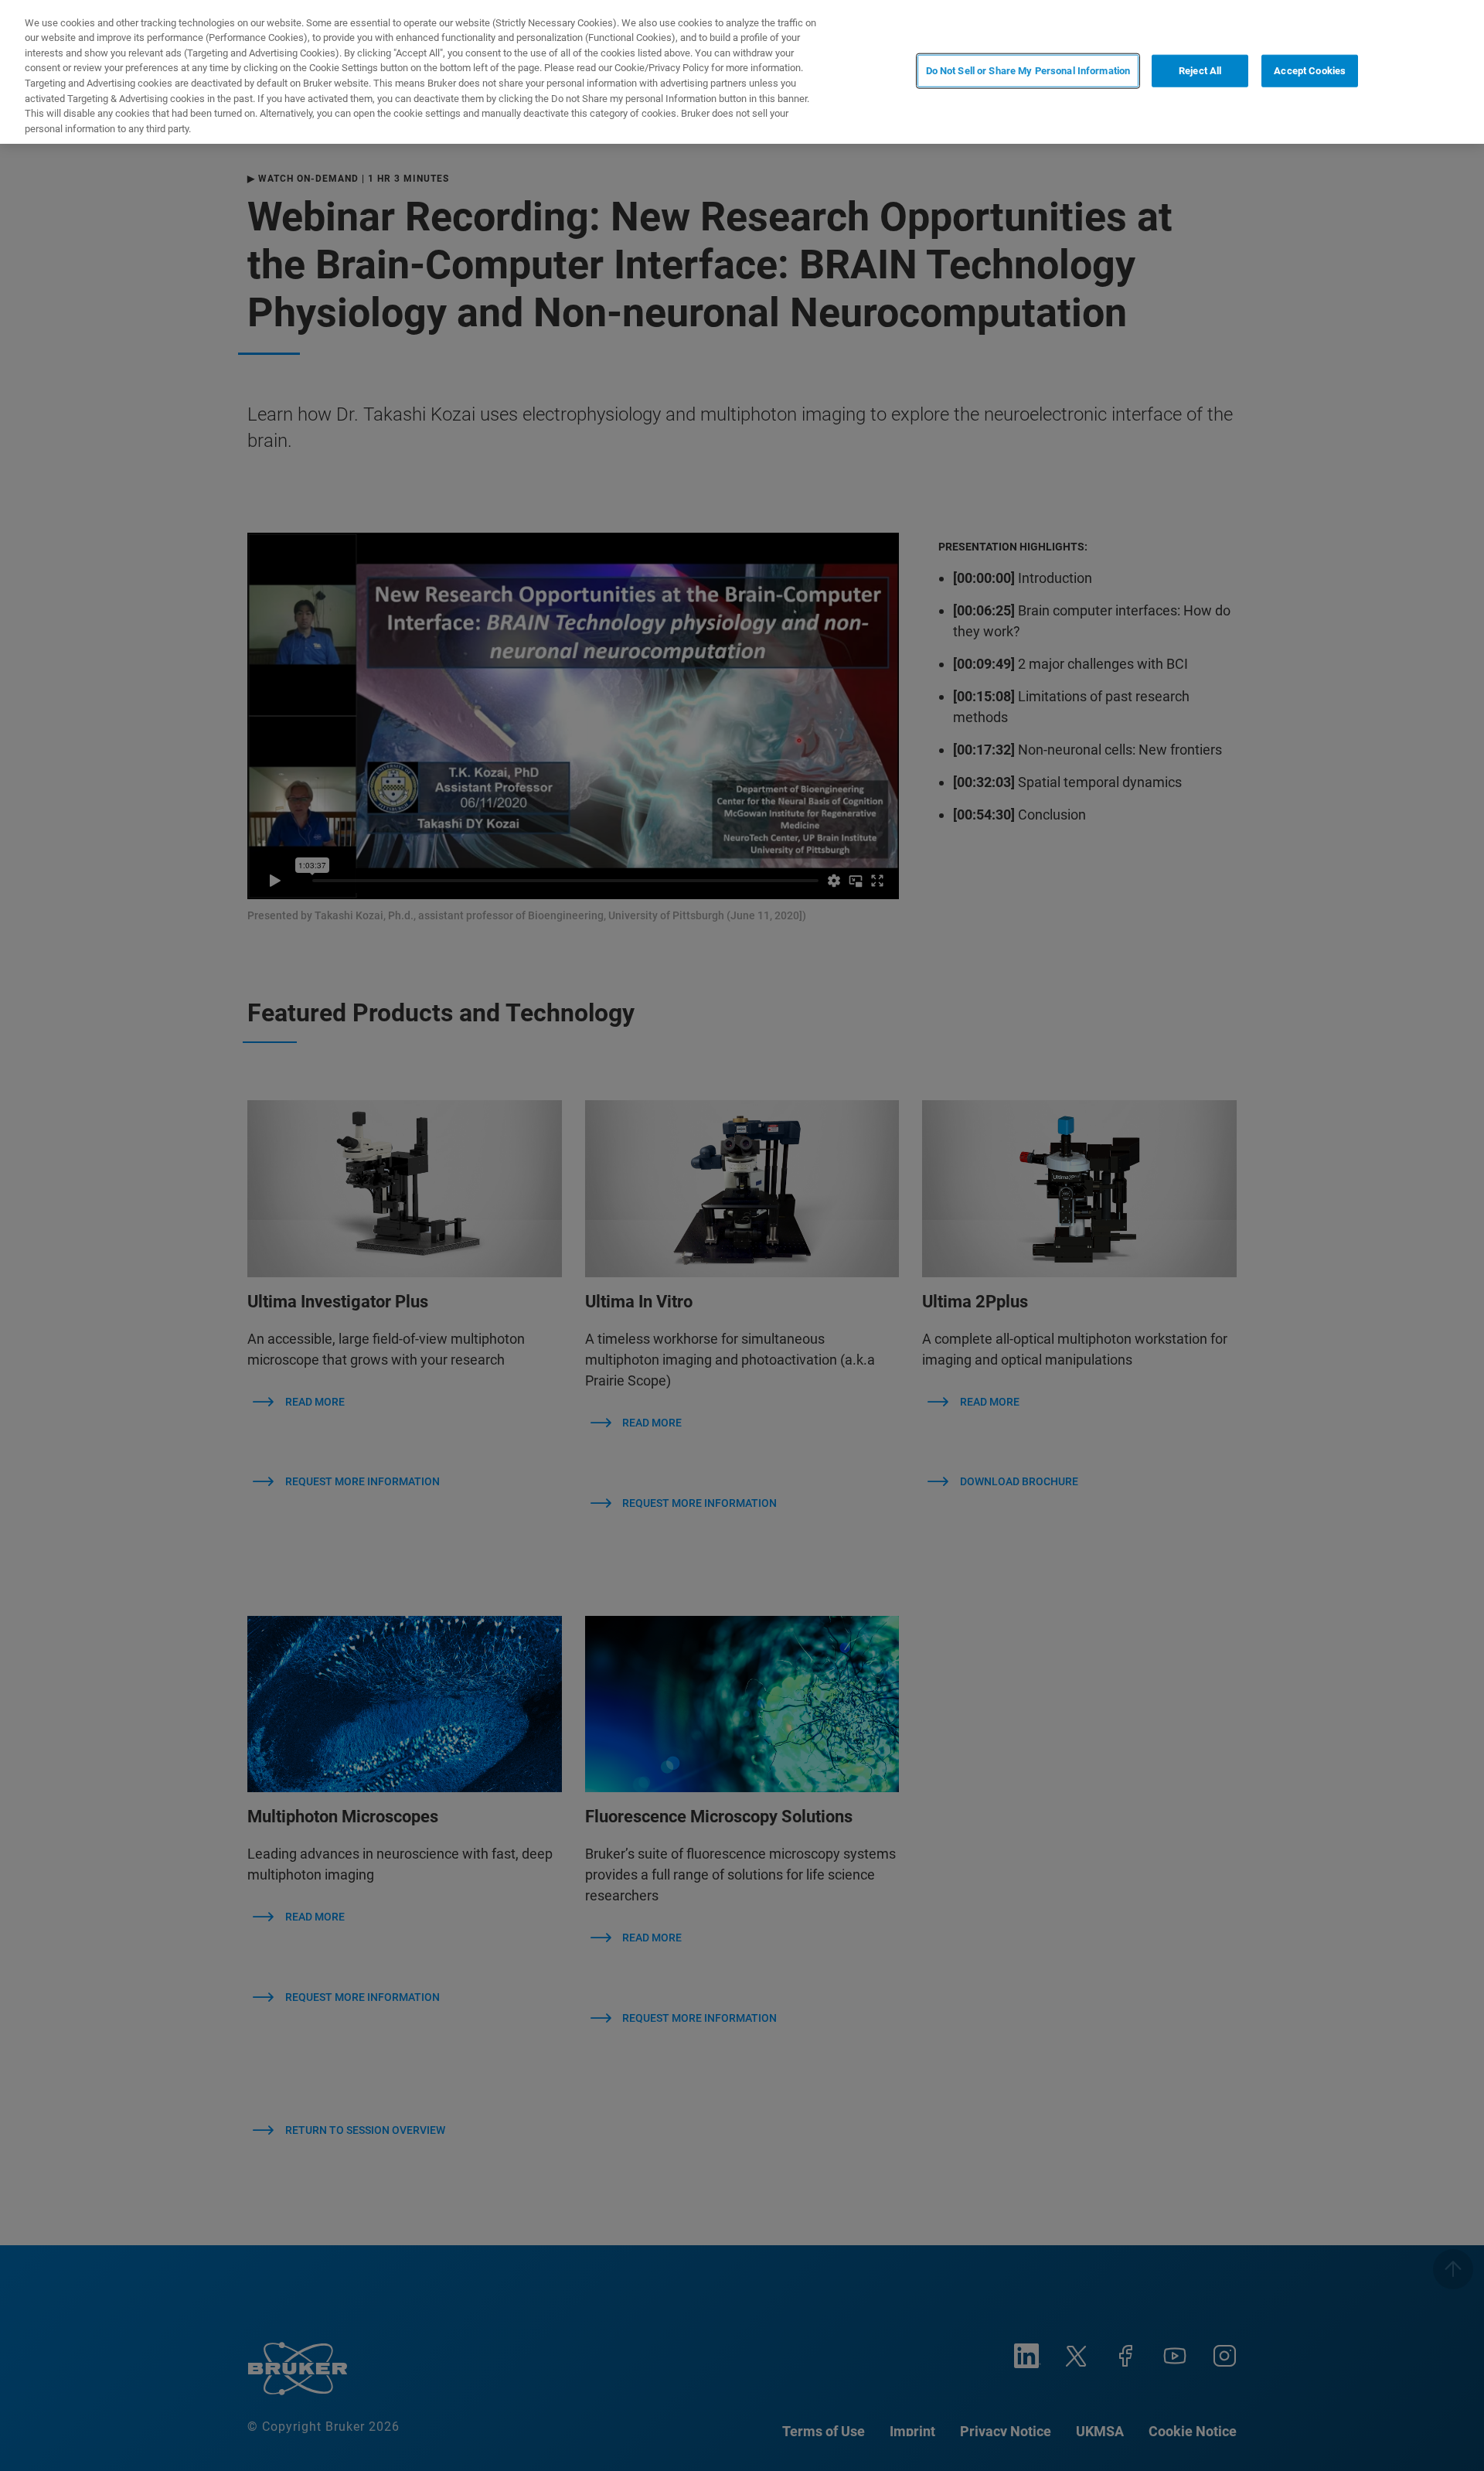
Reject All (1200, 71)
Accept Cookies (1310, 71)
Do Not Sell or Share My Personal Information (1028, 71)
